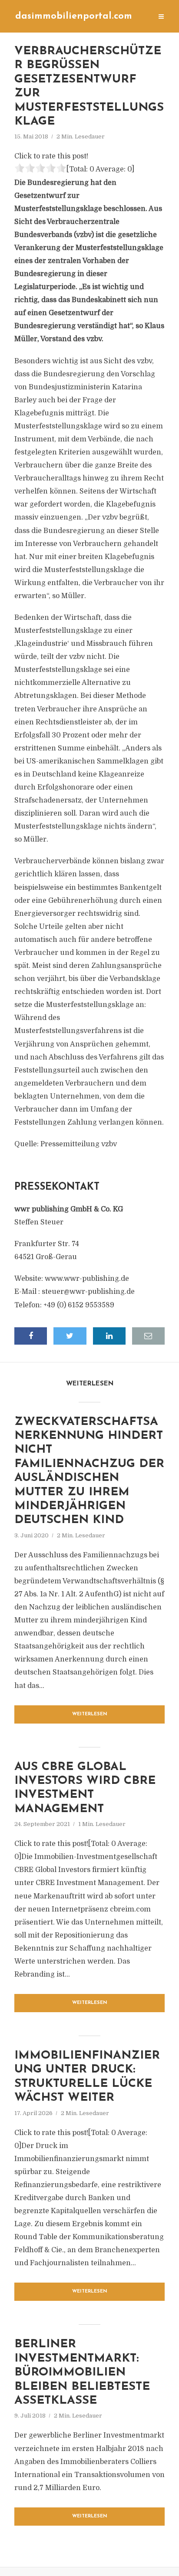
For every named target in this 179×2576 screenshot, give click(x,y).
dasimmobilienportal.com (74, 16)
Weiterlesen (90, 1714)
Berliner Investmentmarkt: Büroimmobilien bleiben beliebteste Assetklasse (82, 2373)
